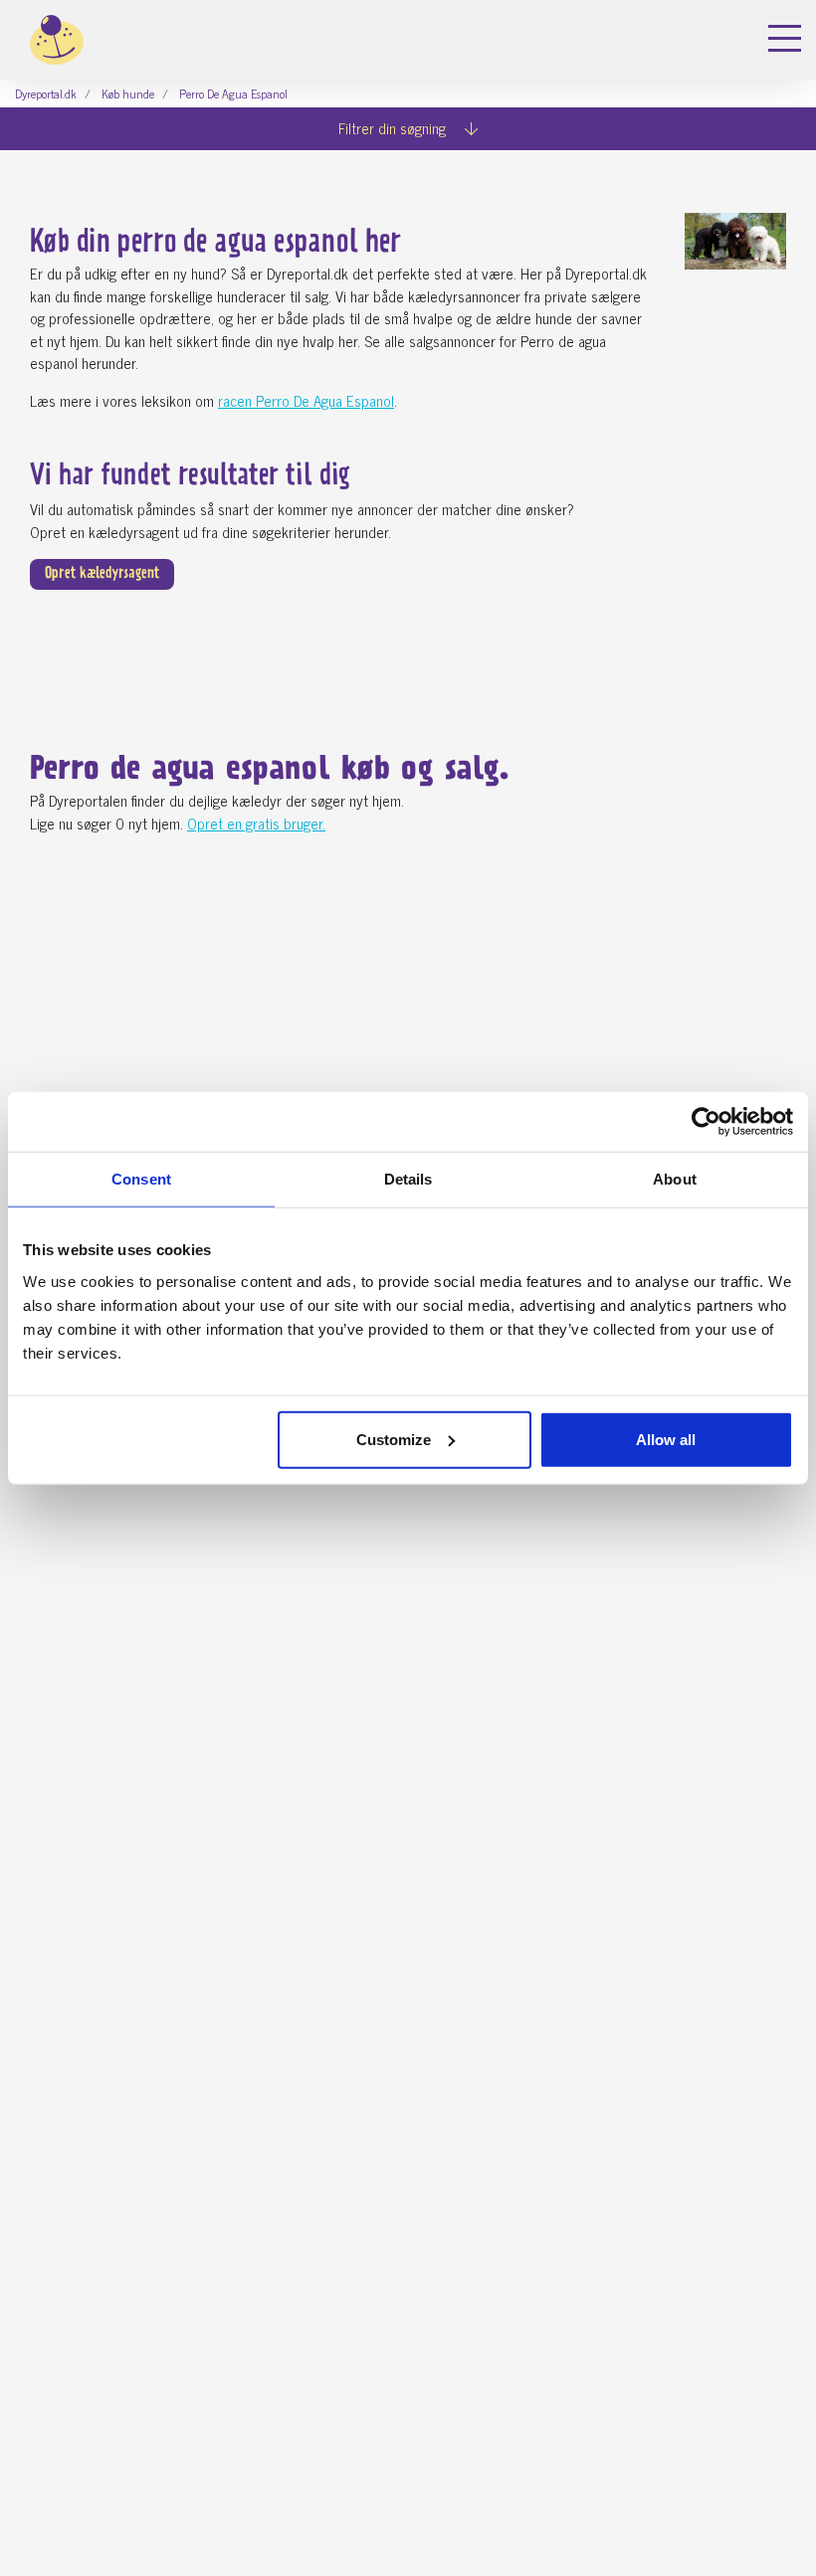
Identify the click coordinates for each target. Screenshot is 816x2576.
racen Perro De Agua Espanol (306, 400)
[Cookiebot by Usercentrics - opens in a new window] (706, 1122)
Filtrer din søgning (394, 128)
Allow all (666, 1439)
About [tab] (675, 1179)
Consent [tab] (141, 1179)
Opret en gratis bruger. (256, 823)
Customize (394, 1439)
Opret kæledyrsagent (102, 574)
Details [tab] (408, 1179)
